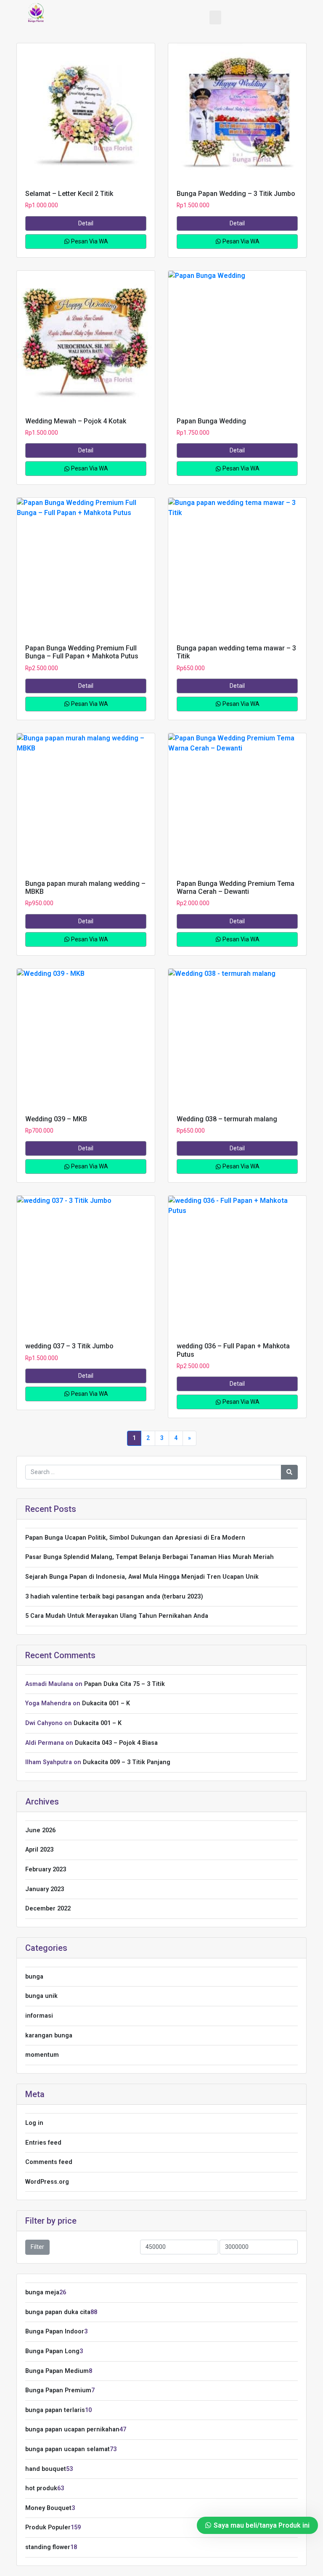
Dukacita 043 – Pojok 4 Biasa (116, 1743)
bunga (34, 1977)
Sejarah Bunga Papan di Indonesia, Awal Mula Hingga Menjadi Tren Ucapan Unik (142, 1577)
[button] (215, 17)
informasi (39, 2016)
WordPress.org (47, 2182)
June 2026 (40, 1830)
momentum (42, 2055)
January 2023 (45, 1889)
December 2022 (48, 1909)
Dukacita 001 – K (106, 1703)
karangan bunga (49, 2036)
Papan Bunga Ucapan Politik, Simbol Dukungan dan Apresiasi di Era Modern (135, 1538)
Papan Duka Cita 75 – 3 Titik (124, 1684)
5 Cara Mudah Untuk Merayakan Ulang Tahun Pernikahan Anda (117, 1616)
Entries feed (43, 2143)
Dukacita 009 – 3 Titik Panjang (127, 1762)
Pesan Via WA (89, 241)
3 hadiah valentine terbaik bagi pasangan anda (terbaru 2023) (114, 1597)
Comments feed (49, 2162)
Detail (86, 223)
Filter (37, 2247)
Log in (34, 2123)
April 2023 (39, 1850)
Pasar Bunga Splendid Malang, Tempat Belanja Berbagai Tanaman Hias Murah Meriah (150, 1557)
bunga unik (41, 1996)
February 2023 (46, 1869)
